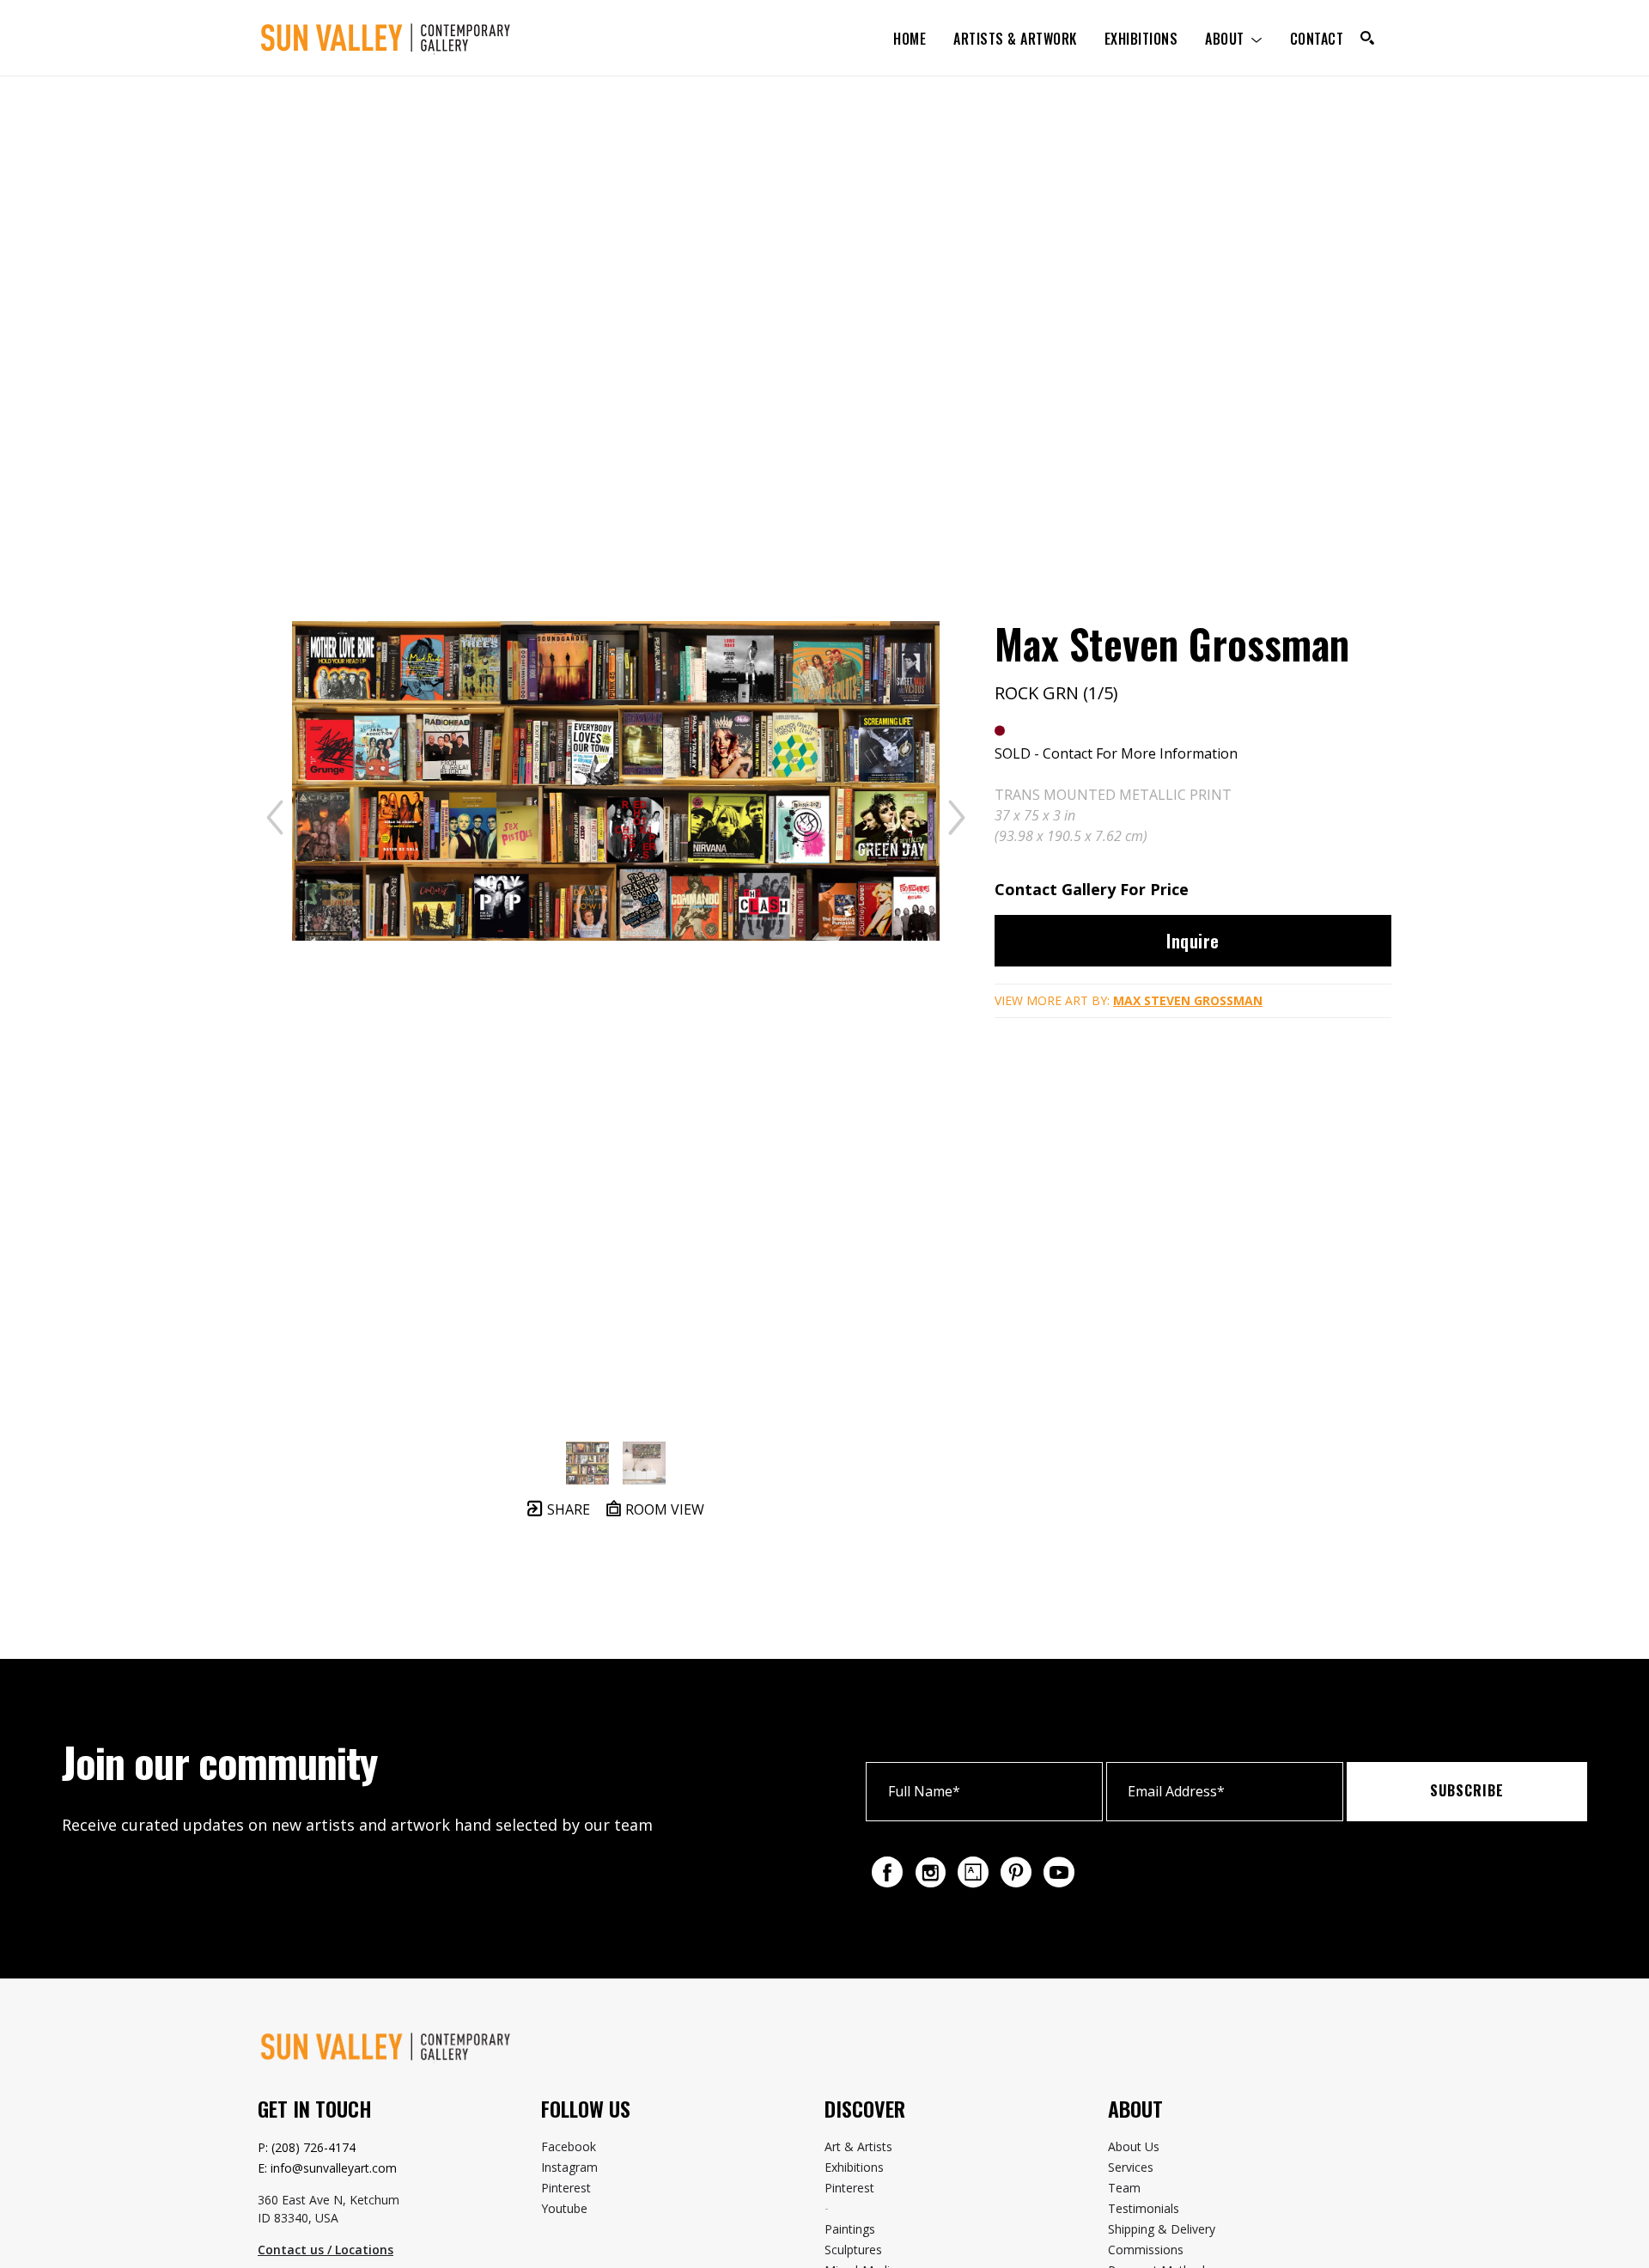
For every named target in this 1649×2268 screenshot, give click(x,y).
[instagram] (930, 1872)
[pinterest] (1016, 1872)
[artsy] (973, 1872)
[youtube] (1059, 1872)
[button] (1234, 38)
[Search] (1367, 38)
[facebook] (887, 1872)
